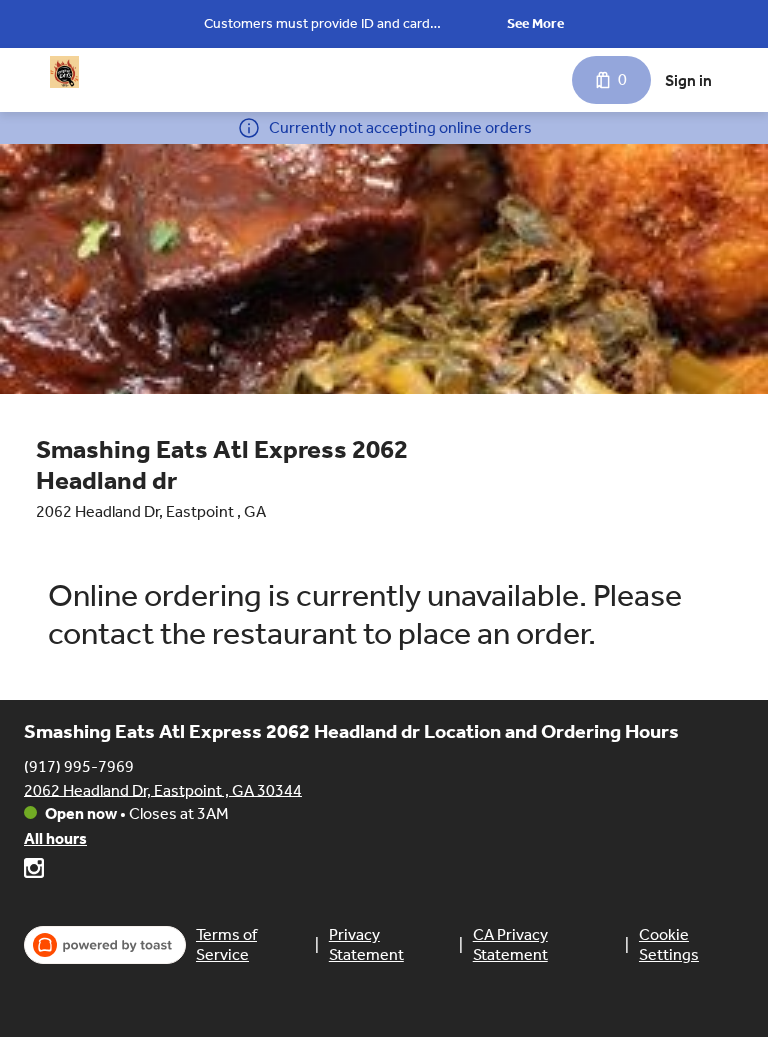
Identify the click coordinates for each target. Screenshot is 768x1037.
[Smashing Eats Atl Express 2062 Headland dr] (64, 72)
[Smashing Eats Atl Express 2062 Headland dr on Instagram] (34, 871)
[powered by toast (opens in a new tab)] (105, 945)
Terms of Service (226, 944)
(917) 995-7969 (79, 765)
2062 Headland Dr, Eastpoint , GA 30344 (163, 789)
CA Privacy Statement (510, 944)
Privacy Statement (366, 944)
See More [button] (535, 23)
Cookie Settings (669, 944)
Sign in (688, 80)
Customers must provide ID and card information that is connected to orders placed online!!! (347, 25)
